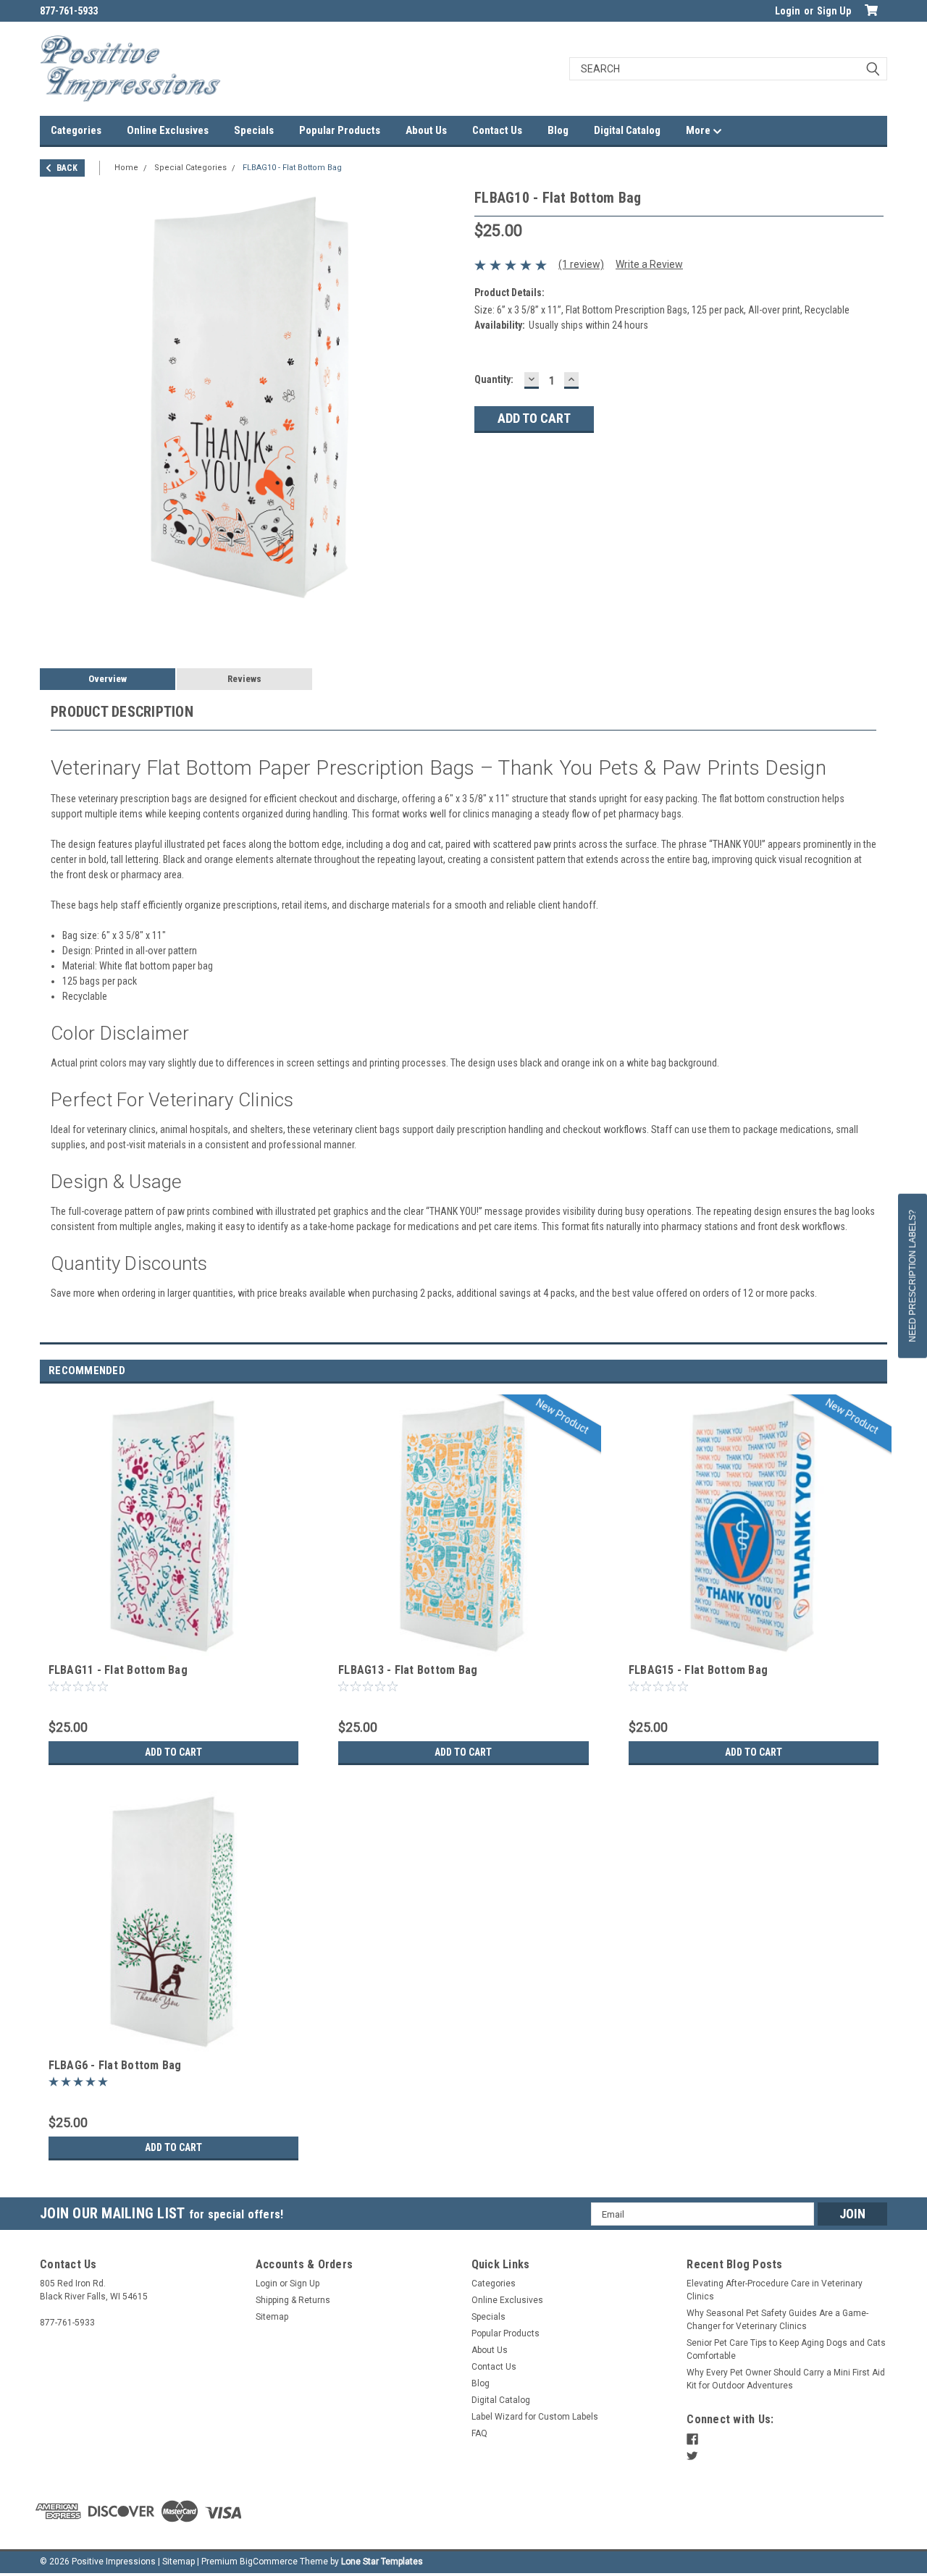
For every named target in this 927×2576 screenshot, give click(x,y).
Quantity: (494, 379)
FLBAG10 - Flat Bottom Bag (292, 168)
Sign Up (834, 11)
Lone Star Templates (382, 2562)
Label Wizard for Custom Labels (535, 2417)
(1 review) (581, 264)
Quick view (173, 1649)
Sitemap (272, 2317)
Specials (254, 130)
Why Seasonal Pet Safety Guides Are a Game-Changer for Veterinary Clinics (777, 2320)
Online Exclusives (168, 130)
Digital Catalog (627, 130)
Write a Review (649, 264)
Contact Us (497, 130)
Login (788, 11)
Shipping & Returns (293, 2300)
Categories (76, 130)
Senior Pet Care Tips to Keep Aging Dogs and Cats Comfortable (786, 2349)
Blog (558, 130)
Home (126, 168)
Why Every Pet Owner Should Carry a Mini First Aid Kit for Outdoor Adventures (786, 2379)
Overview (108, 679)
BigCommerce (269, 2562)
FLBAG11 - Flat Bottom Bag (118, 1670)
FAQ (479, 2433)
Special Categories (190, 168)
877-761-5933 (69, 11)
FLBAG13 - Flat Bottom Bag (408, 1670)
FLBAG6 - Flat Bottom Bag (115, 2065)
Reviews (244, 679)
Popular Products (340, 130)
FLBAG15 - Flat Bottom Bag (698, 1670)
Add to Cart (173, 1752)
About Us (426, 130)
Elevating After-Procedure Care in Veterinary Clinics (775, 2290)
